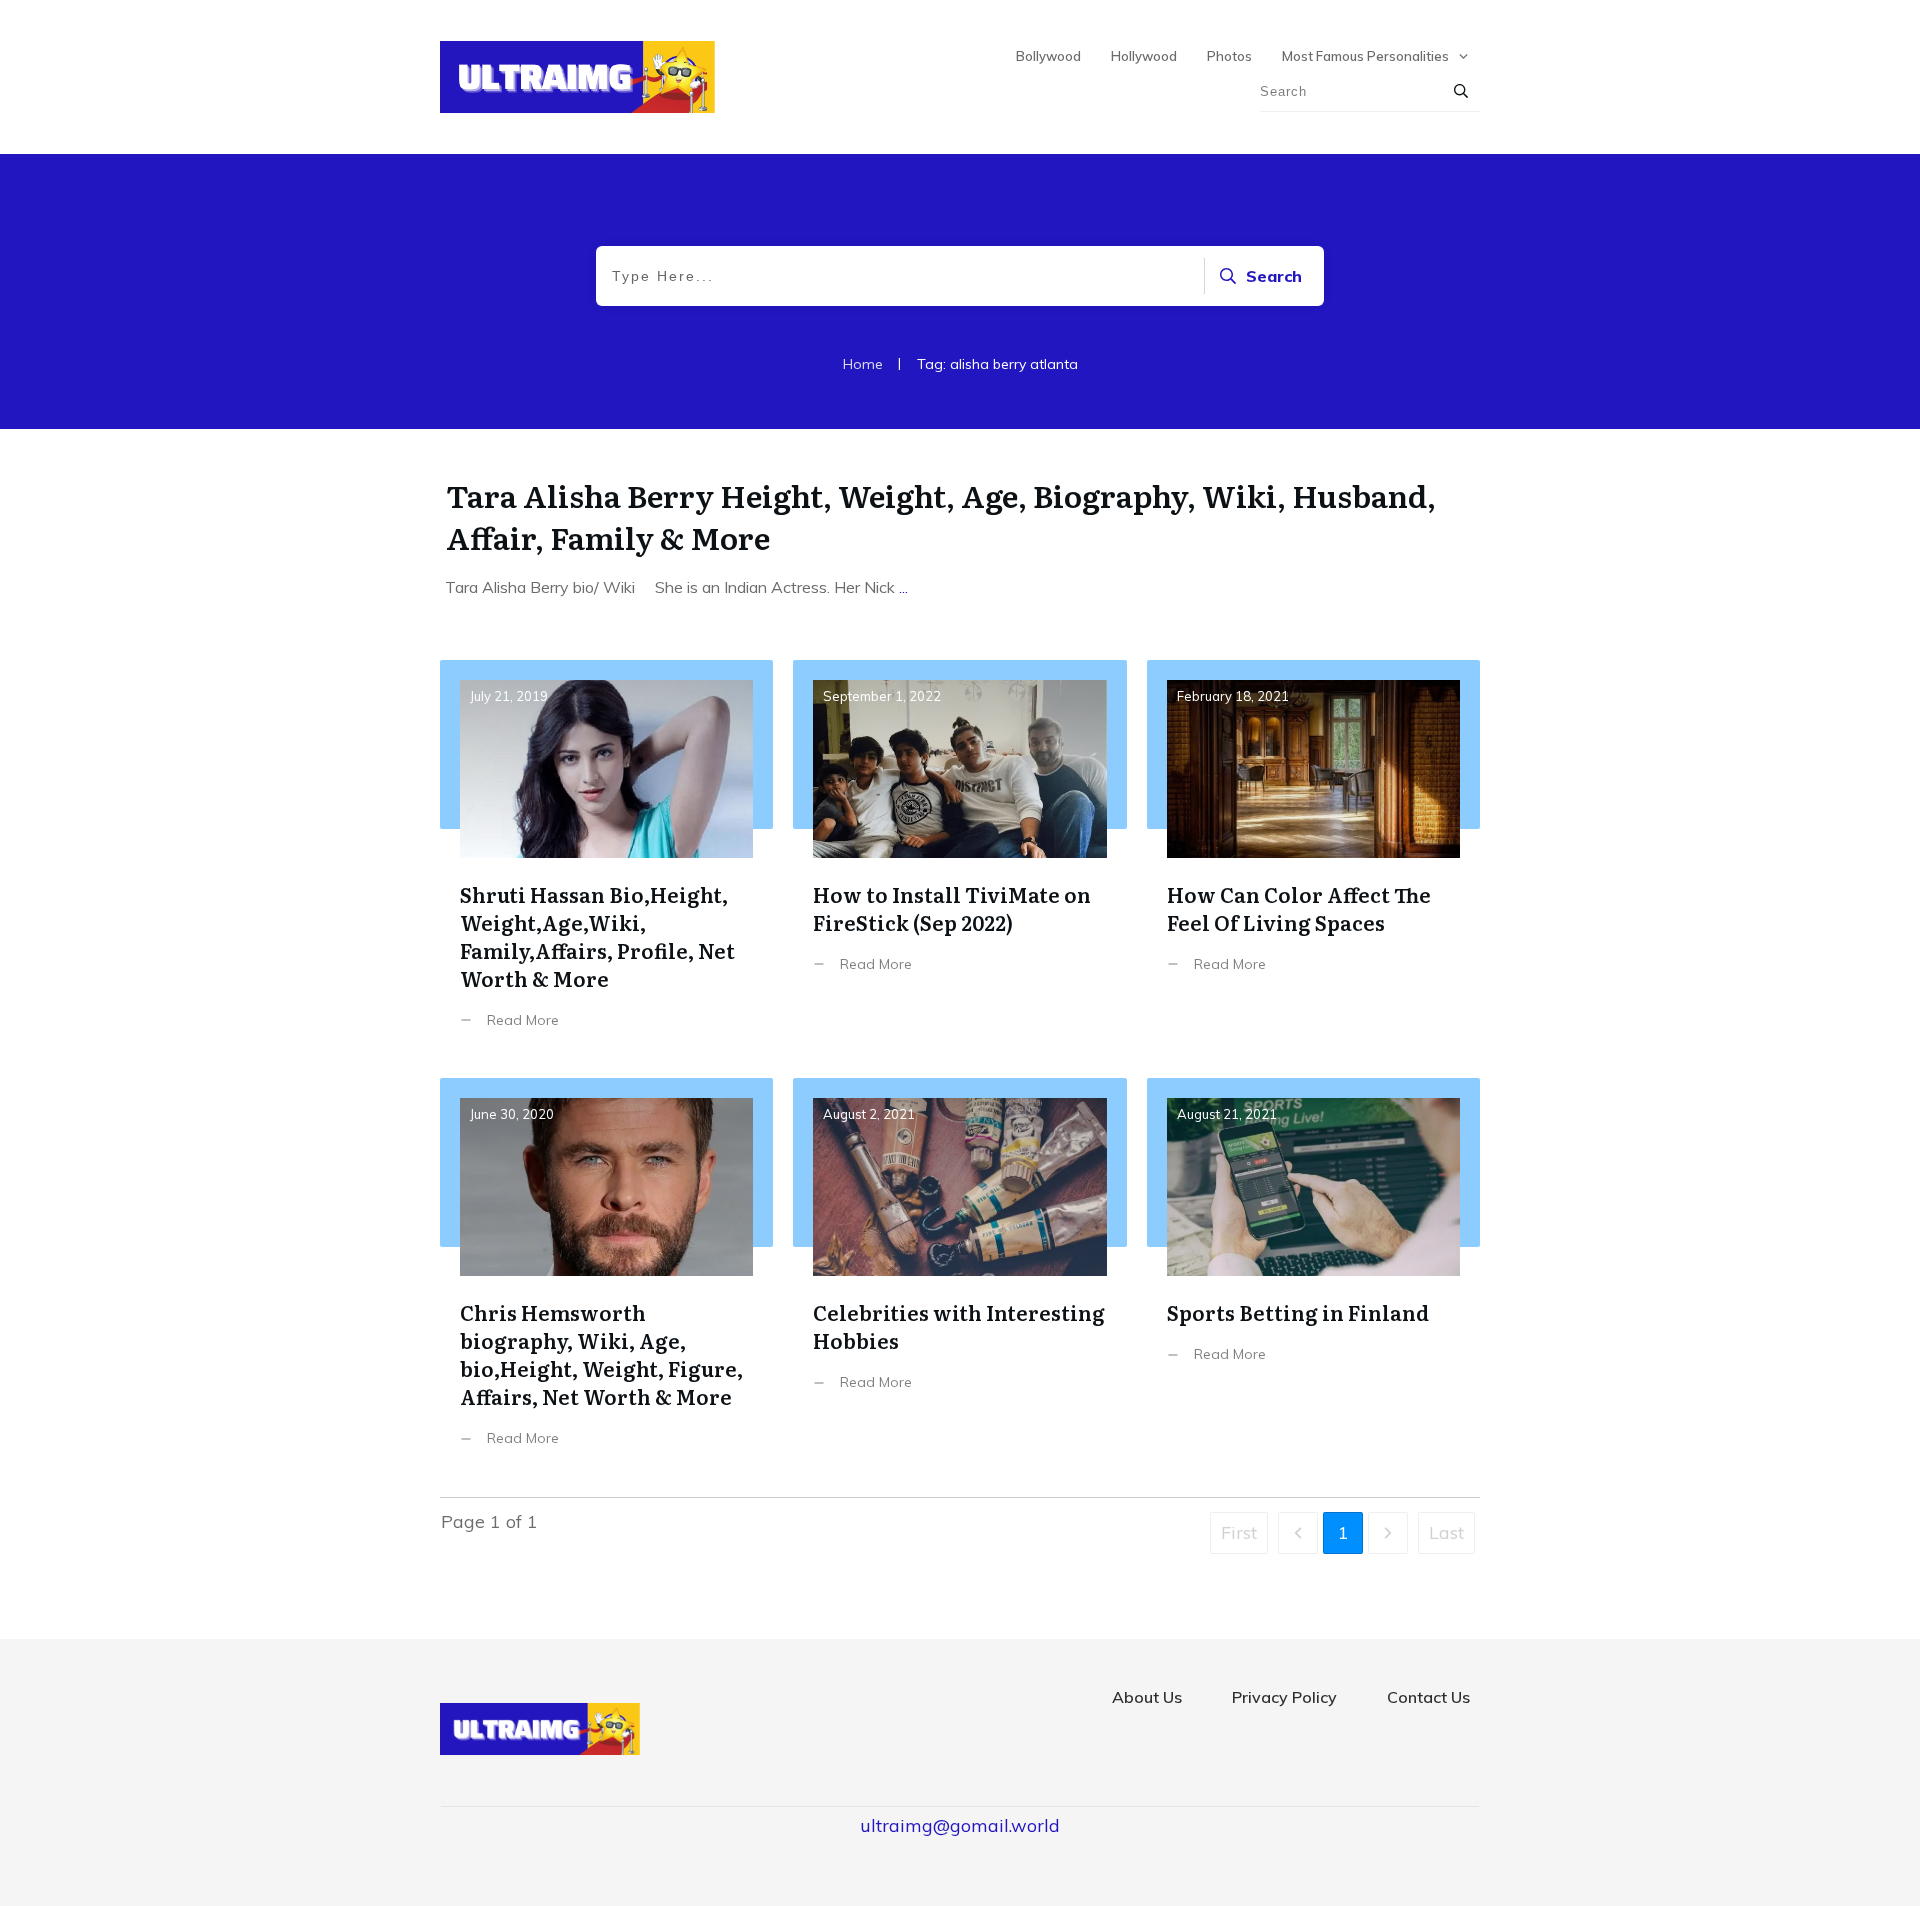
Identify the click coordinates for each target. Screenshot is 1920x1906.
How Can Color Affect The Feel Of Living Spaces (1313, 859)
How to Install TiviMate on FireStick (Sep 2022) (959, 859)
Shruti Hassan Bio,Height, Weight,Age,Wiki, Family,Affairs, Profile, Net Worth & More (606, 859)
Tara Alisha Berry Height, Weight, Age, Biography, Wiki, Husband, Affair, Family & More (941, 516)
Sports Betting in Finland (1313, 1277)
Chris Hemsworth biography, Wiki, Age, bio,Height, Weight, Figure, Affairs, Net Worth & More (606, 1277)
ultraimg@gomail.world (960, 1825)
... (903, 587)
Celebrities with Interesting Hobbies (959, 1277)
